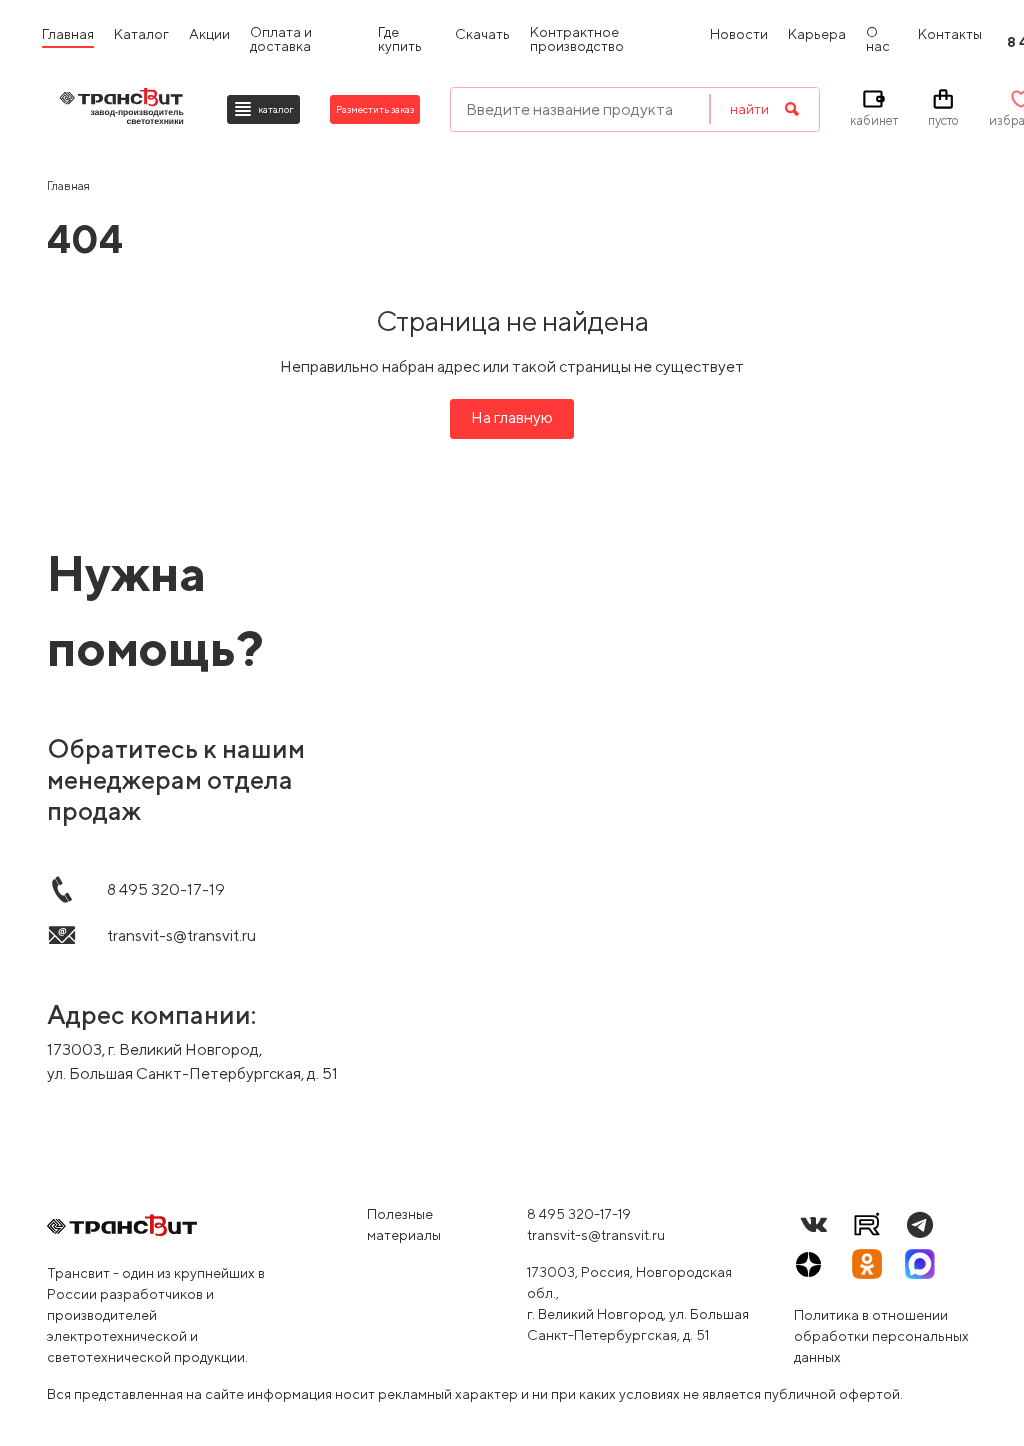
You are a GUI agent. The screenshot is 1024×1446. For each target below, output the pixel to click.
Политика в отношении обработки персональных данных (881, 1336)
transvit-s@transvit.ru (596, 1235)
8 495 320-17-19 (579, 1214)
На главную (512, 417)
